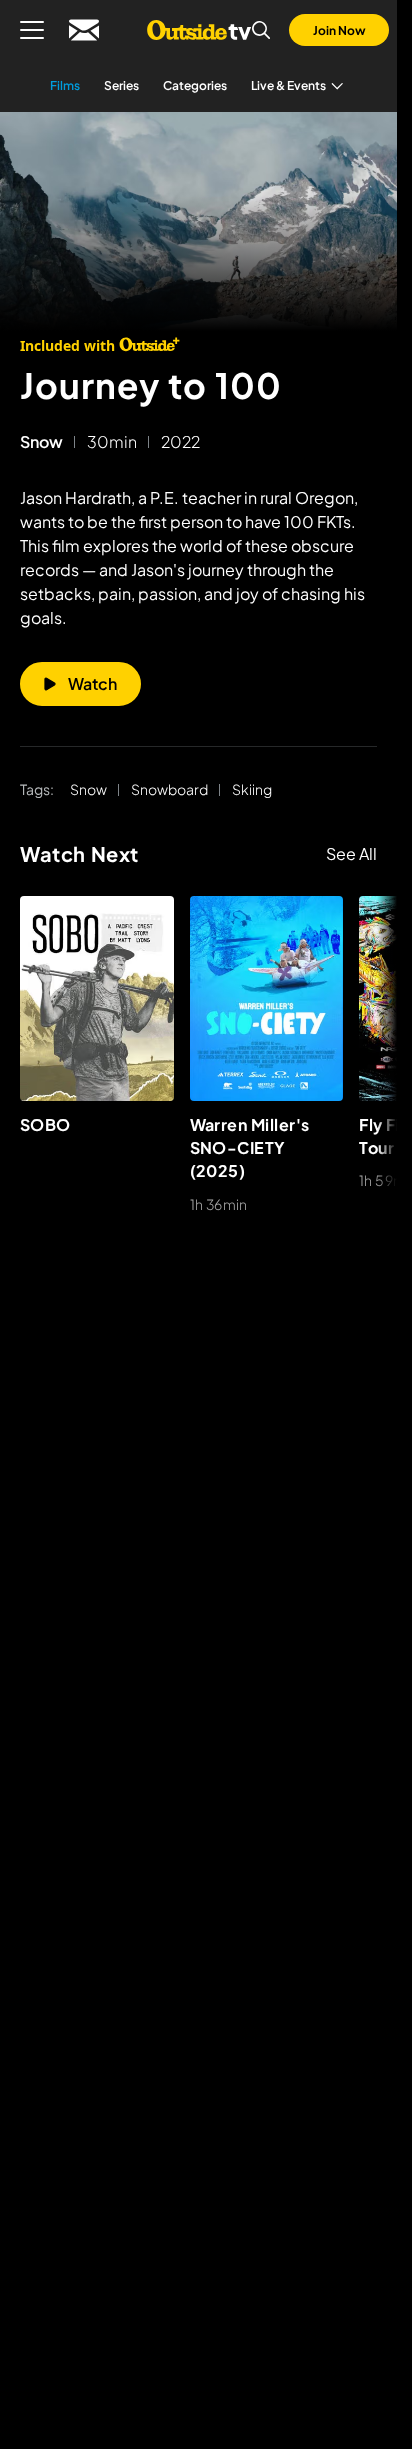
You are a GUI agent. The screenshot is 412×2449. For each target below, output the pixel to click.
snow (41, 442)
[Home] (198, 30)
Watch (92, 683)
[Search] (261, 30)
